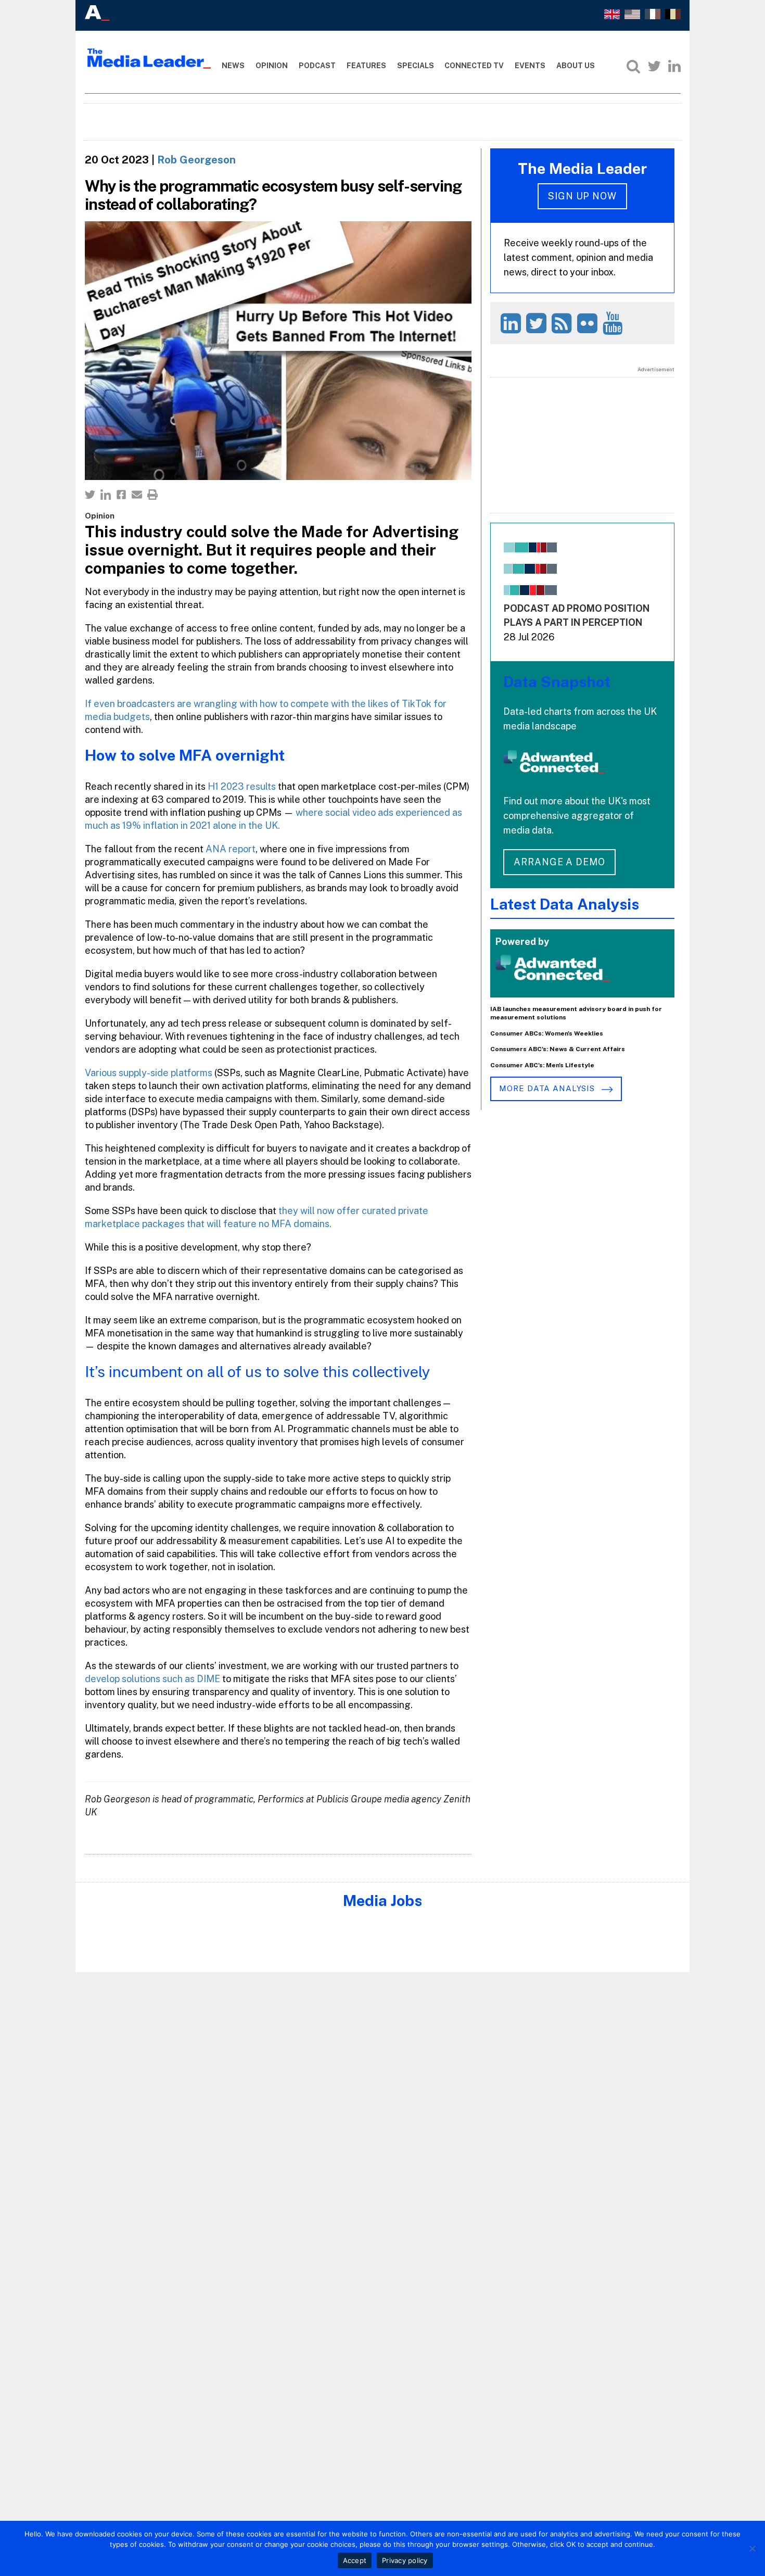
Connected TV (474, 66)
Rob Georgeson (196, 160)
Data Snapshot (557, 682)
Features (366, 66)
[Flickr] (589, 323)
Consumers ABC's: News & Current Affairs (558, 1049)
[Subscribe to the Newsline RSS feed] (563, 323)
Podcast (317, 66)
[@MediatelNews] (538, 323)
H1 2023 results (242, 786)
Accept (355, 2560)
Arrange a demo (559, 862)
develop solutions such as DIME (152, 1679)
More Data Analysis (548, 1088)
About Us (576, 66)
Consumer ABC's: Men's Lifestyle (542, 1065)
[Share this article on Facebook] (121, 495)
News (233, 66)
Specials (416, 66)
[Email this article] (137, 495)
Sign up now (582, 196)
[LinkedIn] (674, 66)
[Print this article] (152, 495)
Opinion (272, 66)
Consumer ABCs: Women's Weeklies (547, 1033)
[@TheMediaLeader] (654, 66)
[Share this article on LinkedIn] (106, 495)
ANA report (231, 849)
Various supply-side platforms (149, 1073)
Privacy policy (405, 2560)
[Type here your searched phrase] (633, 66)
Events (530, 66)
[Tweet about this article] (90, 495)
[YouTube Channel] (614, 323)
